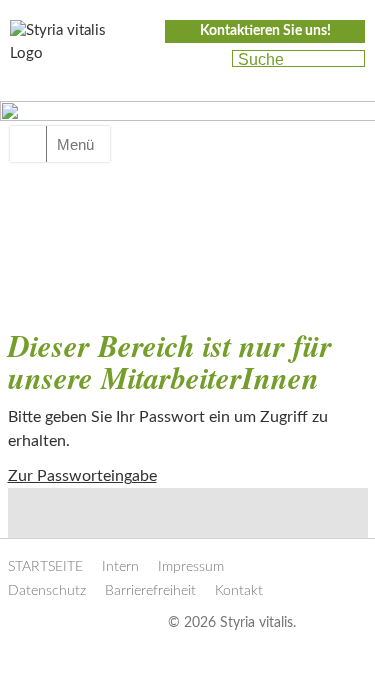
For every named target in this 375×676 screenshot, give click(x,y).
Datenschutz (47, 591)
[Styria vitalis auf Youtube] (207, 60)
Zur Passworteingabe (82, 476)
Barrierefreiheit (150, 591)
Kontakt (239, 591)
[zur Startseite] (70, 48)
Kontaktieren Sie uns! (265, 31)
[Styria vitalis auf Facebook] (173, 60)
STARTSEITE (45, 567)
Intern (120, 567)
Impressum (191, 567)
